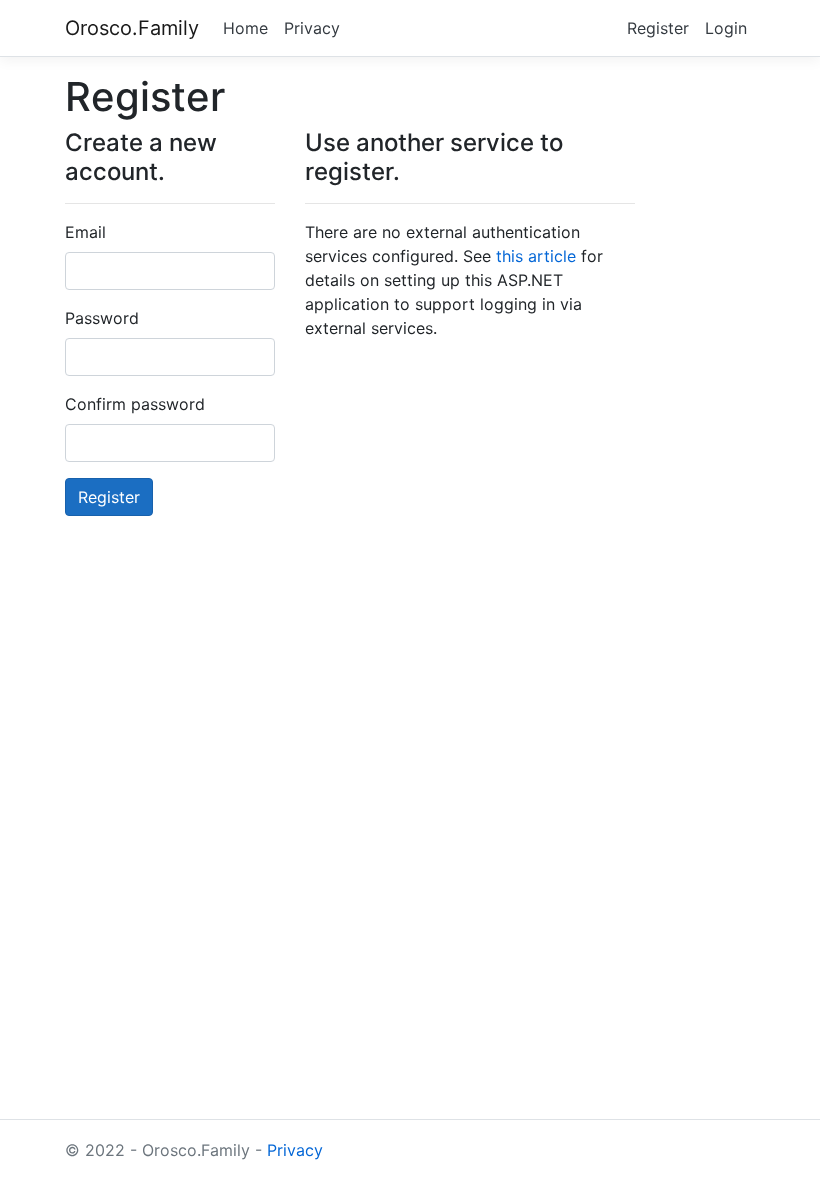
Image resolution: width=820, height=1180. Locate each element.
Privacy (312, 28)
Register (658, 28)
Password (102, 318)
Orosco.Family (132, 28)
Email (85, 232)
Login (726, 28)
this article (536, 256)
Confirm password (135, 404)
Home (245, 28)
